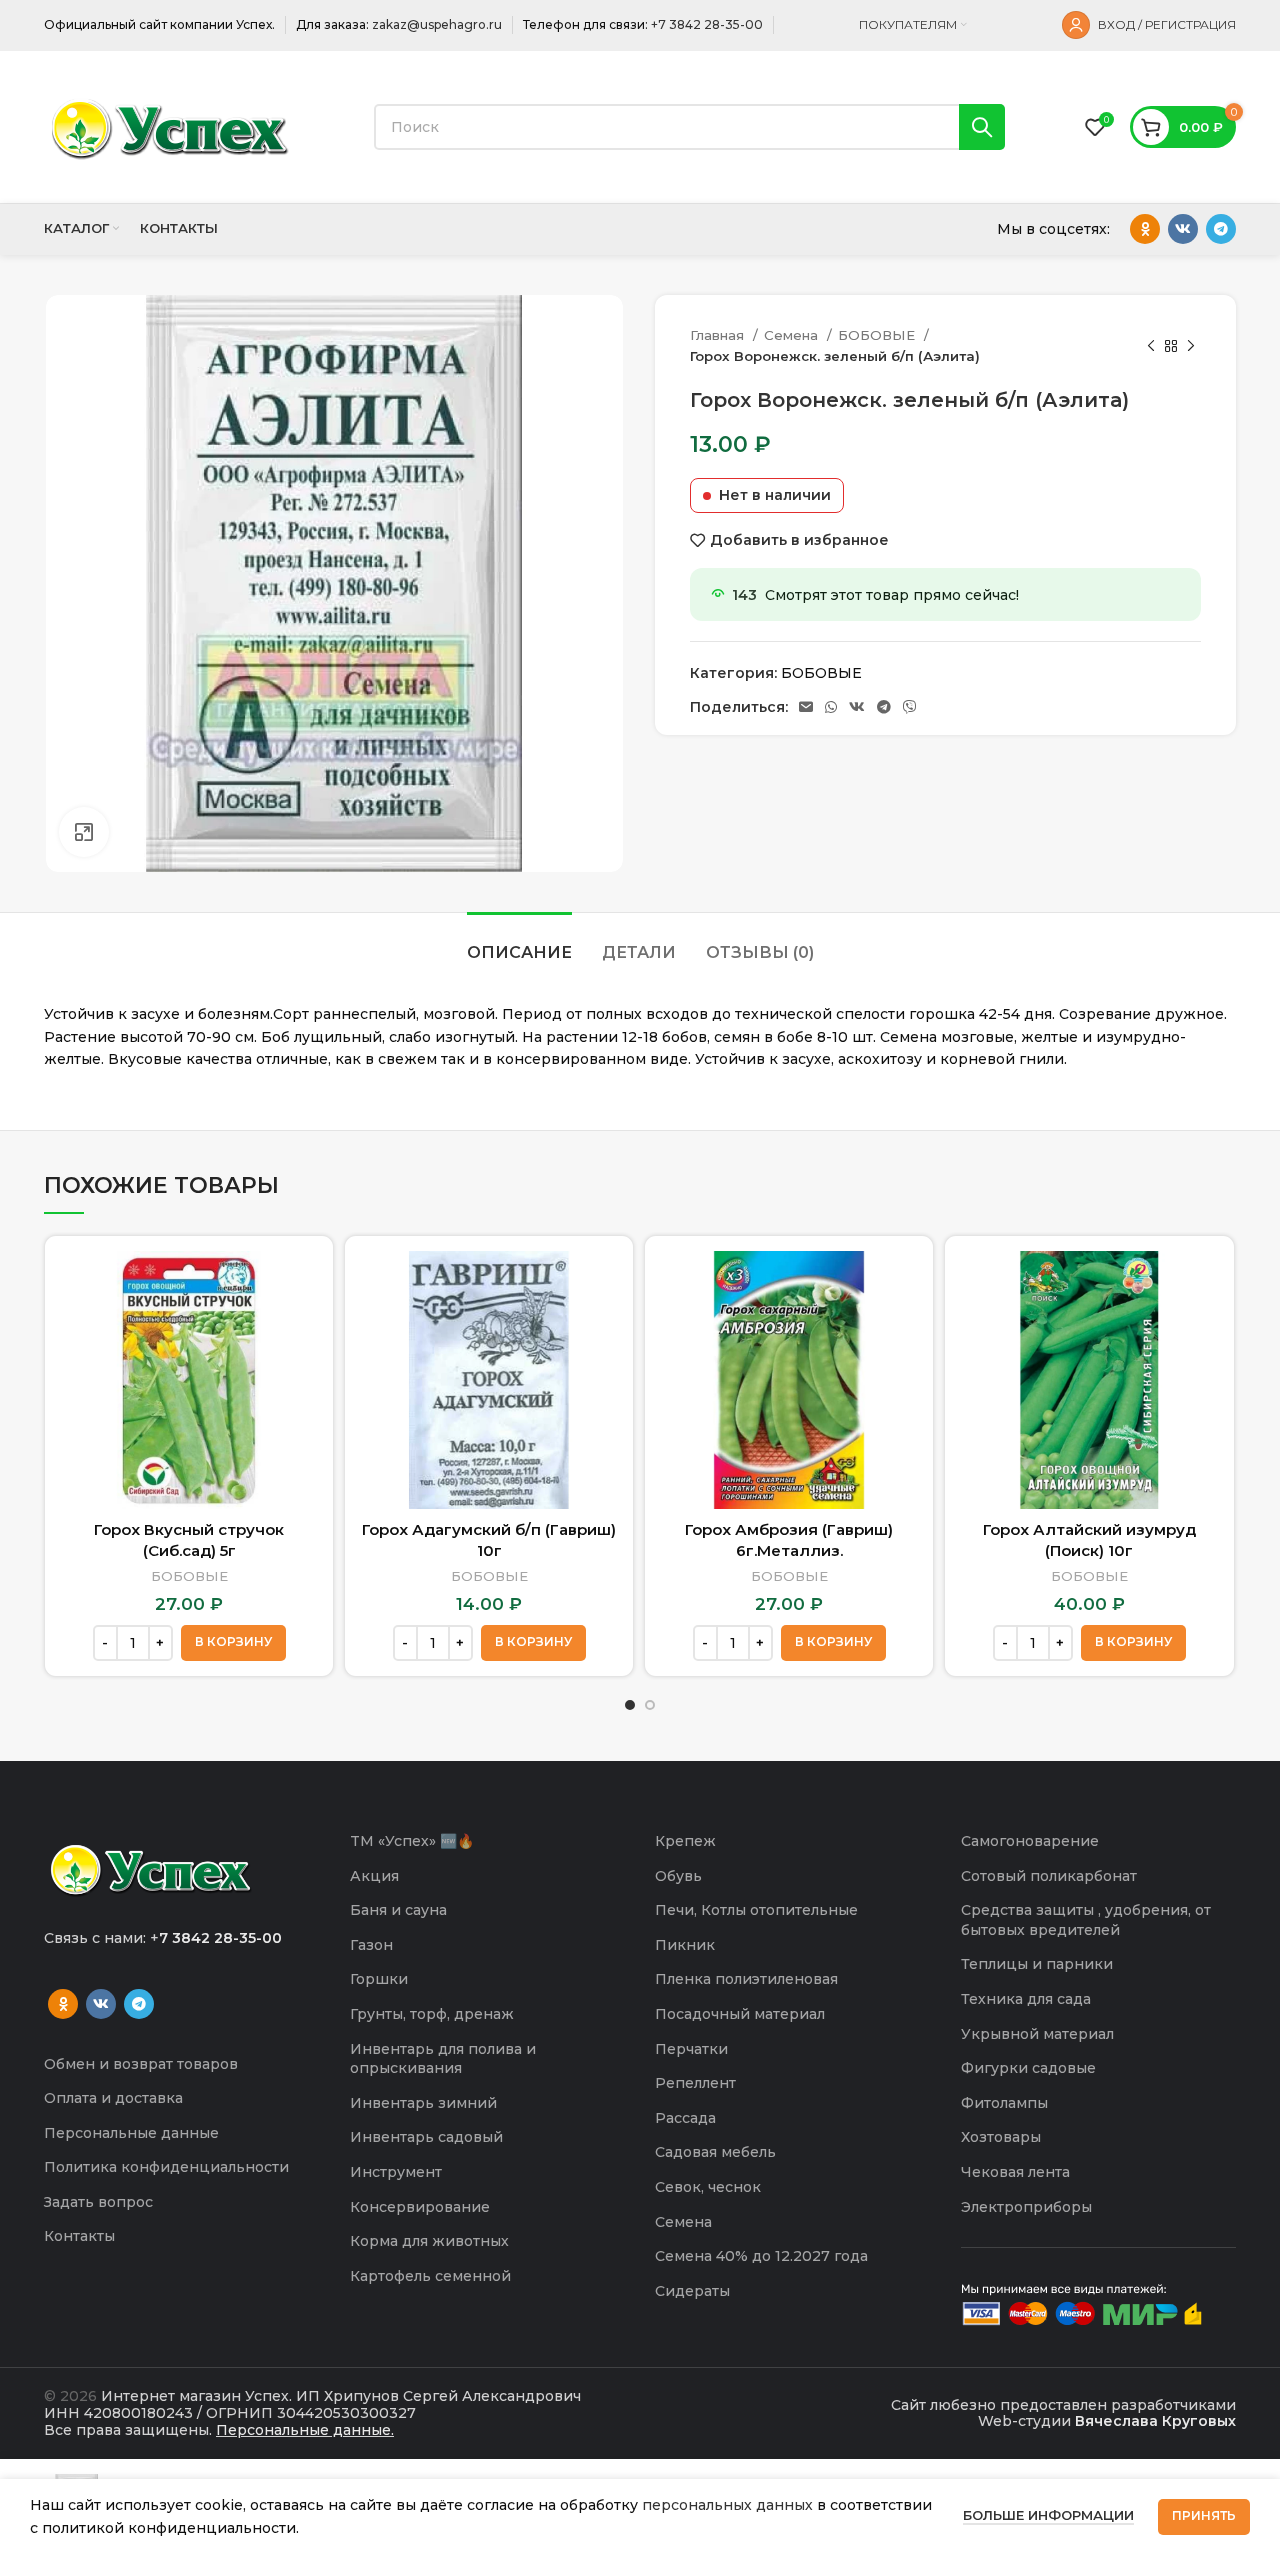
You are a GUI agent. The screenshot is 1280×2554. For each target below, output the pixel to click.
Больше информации (1048, 2515)
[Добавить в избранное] (303, 1328)
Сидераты (692, 2291)
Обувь (678, 1876)
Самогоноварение (1030, 1841)
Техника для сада (1026, 1999)
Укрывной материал (1037, 2034)
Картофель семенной (430, 2276)
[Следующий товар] (1191, 346)
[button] (233, 1643)
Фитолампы (1004, 2103)
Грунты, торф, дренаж (432, 2014)
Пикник (685, 1945)
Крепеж (685, 1841)
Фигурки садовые (1028, 2068)
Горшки (379, 1979)
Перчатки (691, 2049)
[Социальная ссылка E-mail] (806, 707)
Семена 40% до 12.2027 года (761, 2256)
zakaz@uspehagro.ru (437, 24)
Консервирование (420, 2207)
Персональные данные (131, 2133)
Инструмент (396, 2172)
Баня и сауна (398, 1910)
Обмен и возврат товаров (141, 2064)
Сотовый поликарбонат (1049, 1876)
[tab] (519, 942)
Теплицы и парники (1037, 1964)
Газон (371, 1945)
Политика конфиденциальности (166, 2167)
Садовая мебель (715, 2152)
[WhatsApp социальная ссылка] (831, 707)
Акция (374, 1876)
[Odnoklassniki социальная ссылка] (1145, 229)
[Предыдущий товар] (1151, 346)
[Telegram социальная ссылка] (1221, 229)
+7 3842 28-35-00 (707, 24)
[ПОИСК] (982, 127)
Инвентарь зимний (423, 2103)
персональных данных (727, 2505)
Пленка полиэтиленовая (746, 1979)
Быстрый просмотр (303, 1283)
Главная (719, 335)
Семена (793, 335)
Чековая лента (1015, 2172)
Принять (1204, 2515)
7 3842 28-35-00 (220, 1938)
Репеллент (695, 2083)
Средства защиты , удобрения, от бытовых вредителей (1086, 1920)
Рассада (685, 2118)
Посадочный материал (740, 2014)
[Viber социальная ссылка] (910, 707)
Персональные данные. (305, 2430)
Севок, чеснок (708, 2187)
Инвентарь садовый (426, 2137)
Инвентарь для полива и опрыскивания (443, 2059)
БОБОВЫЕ (878, 335)
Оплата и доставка (113, 2098)
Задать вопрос (98, 2202)
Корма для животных (429, 2241)
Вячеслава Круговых (1155, 2421)
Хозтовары (1001, 2137)
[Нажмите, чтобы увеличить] (84, 832)
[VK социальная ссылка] (1183, 229)
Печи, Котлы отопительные (756, 1910)
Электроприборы (1026, 2207)
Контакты (79, 2236)
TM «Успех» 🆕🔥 (412, 1841)
